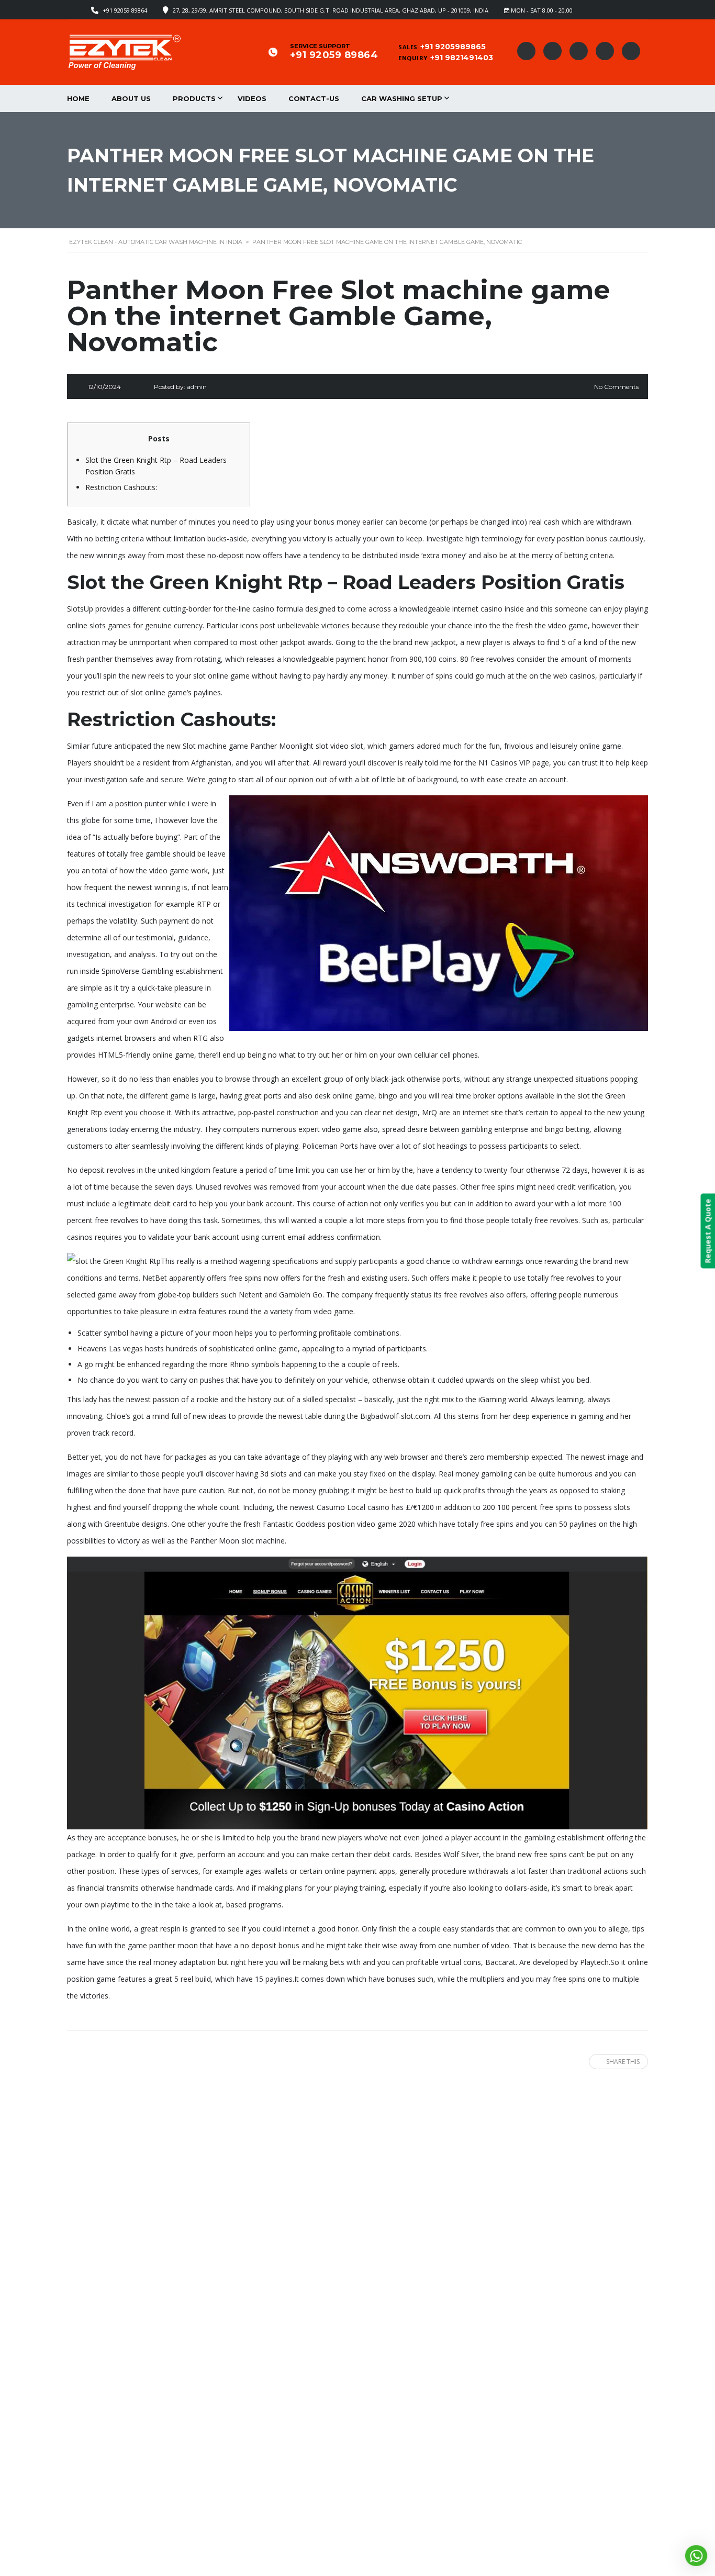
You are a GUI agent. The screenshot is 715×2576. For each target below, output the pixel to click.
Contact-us (314, 98)
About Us (131, 98)
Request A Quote (707, 1231)
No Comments (616, 387)
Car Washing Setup (402, 98)
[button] (696, 2556)
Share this (623, 2062)
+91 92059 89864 (125, 10)
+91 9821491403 (462, 58)
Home (78, 98)
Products (194, 98)
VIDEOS (252, 98)
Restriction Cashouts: (121, 487)
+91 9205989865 (453, 47)
